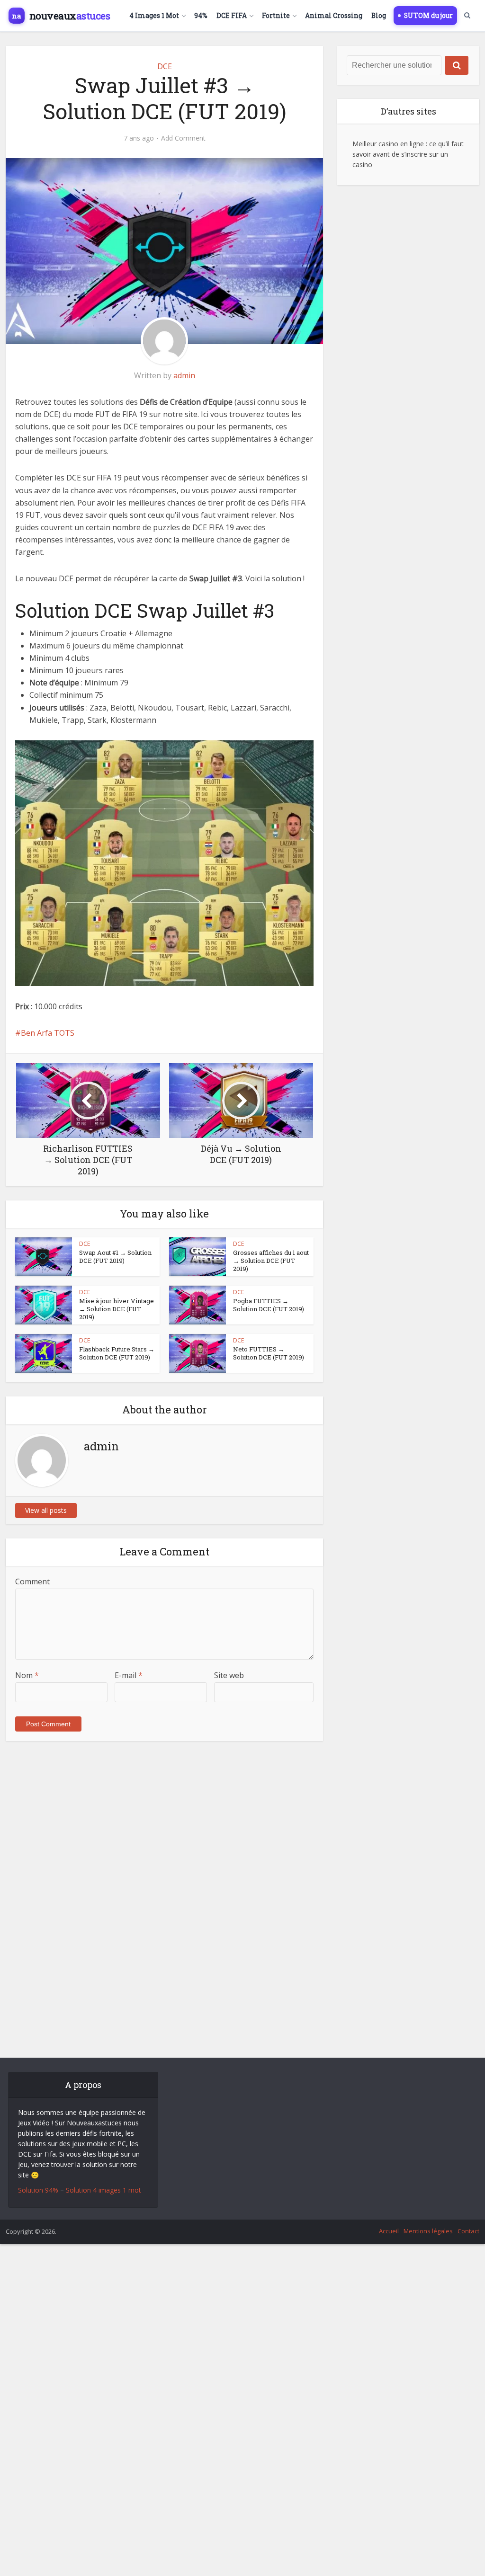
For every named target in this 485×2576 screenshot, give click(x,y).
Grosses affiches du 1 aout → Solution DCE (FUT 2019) (271, 1261)
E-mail (129, 1675)
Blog (379, 16)
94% (201, 16)
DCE (165, 66)
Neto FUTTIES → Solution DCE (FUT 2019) (269, 1353)
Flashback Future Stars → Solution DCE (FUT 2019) (117, 1353)
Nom (27, 1675)
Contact (468, 2231)
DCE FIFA (232, 16)
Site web (229, 1675)
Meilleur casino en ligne (388, 144)
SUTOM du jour (428, 16)
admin (184, 375)
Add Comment (183, 138)
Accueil (389, 2231)
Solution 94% (38, 2190)
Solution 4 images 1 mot (103, 2190)
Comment (32, 1581)
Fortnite (276, 16)
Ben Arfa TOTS (48, 1033)
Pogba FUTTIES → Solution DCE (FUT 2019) (269, 1305)
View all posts (46, 1510)
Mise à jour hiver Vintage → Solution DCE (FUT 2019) (117, 1309)
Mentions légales (428, 2231)
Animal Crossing (334, 16)
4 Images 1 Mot (154, 16)
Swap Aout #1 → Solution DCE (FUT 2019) (115, 1257)
